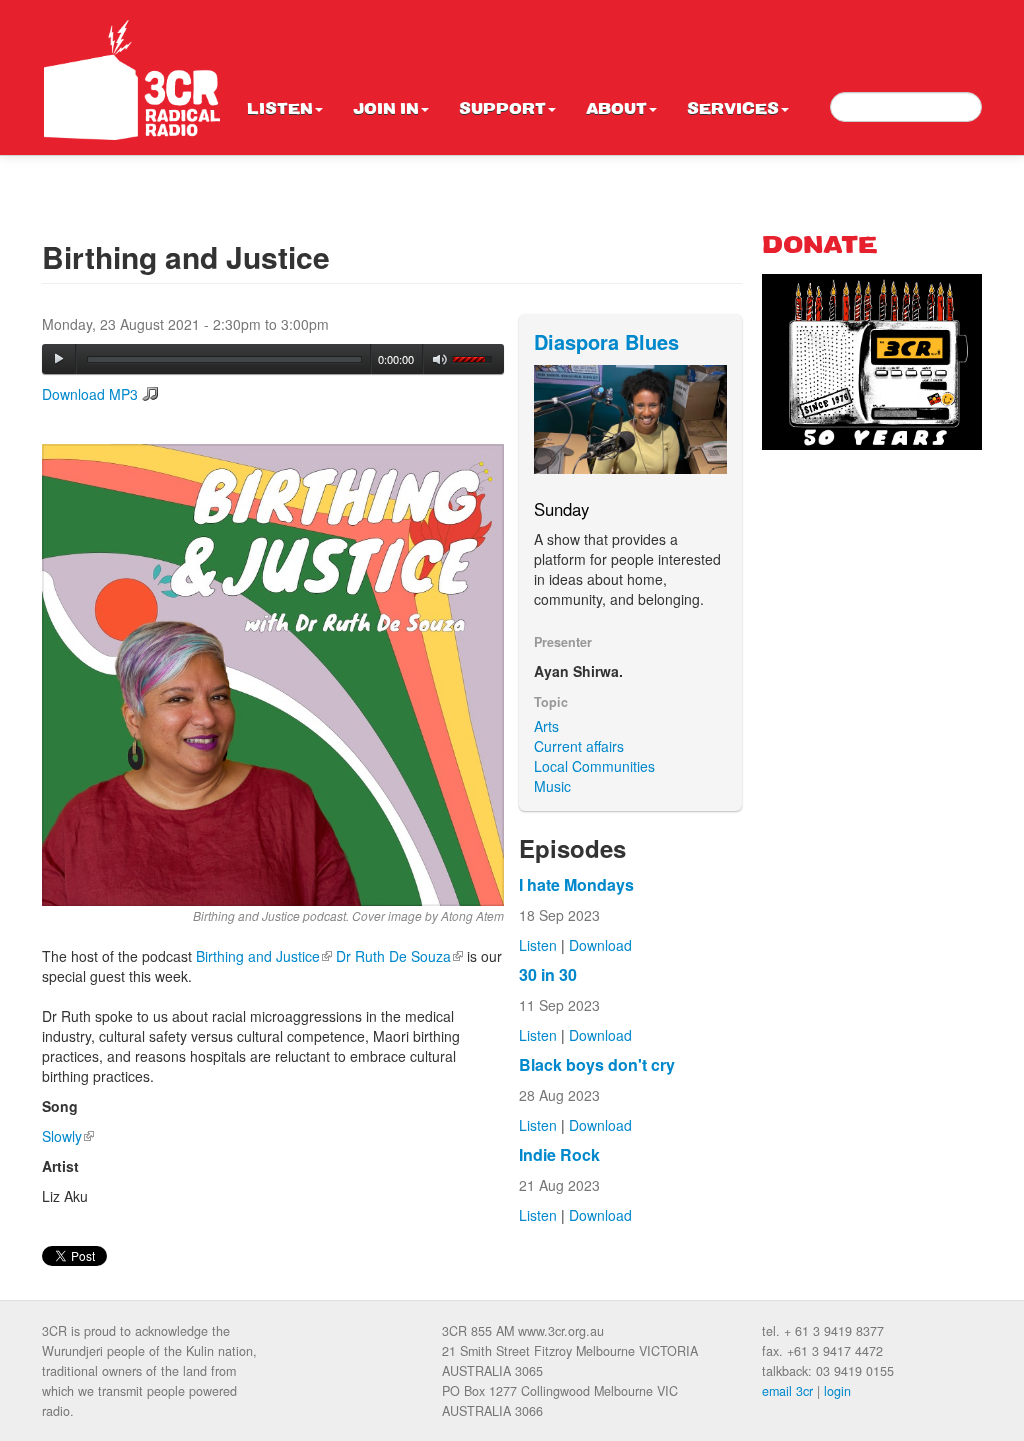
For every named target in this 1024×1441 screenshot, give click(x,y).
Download (600, 945)
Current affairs (579, 746)
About (616, 110)
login (837, 1391)
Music (552, 786)
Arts (546, 726)
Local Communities (594, 766)
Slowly (68, 1136)
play (59, 359)
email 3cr (787, 1391)
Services (733, 110)
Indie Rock (559, 1154)
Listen (280, 110)
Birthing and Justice (264, 956)
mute (440, 359)
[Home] (132, 80)
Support (502, 110)
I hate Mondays (576, 884)
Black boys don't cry (597, 1064)
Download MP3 (90, 394)
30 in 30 (548, 974)
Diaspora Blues (606, 341)
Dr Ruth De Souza (399, 956)
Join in (386, 110)
